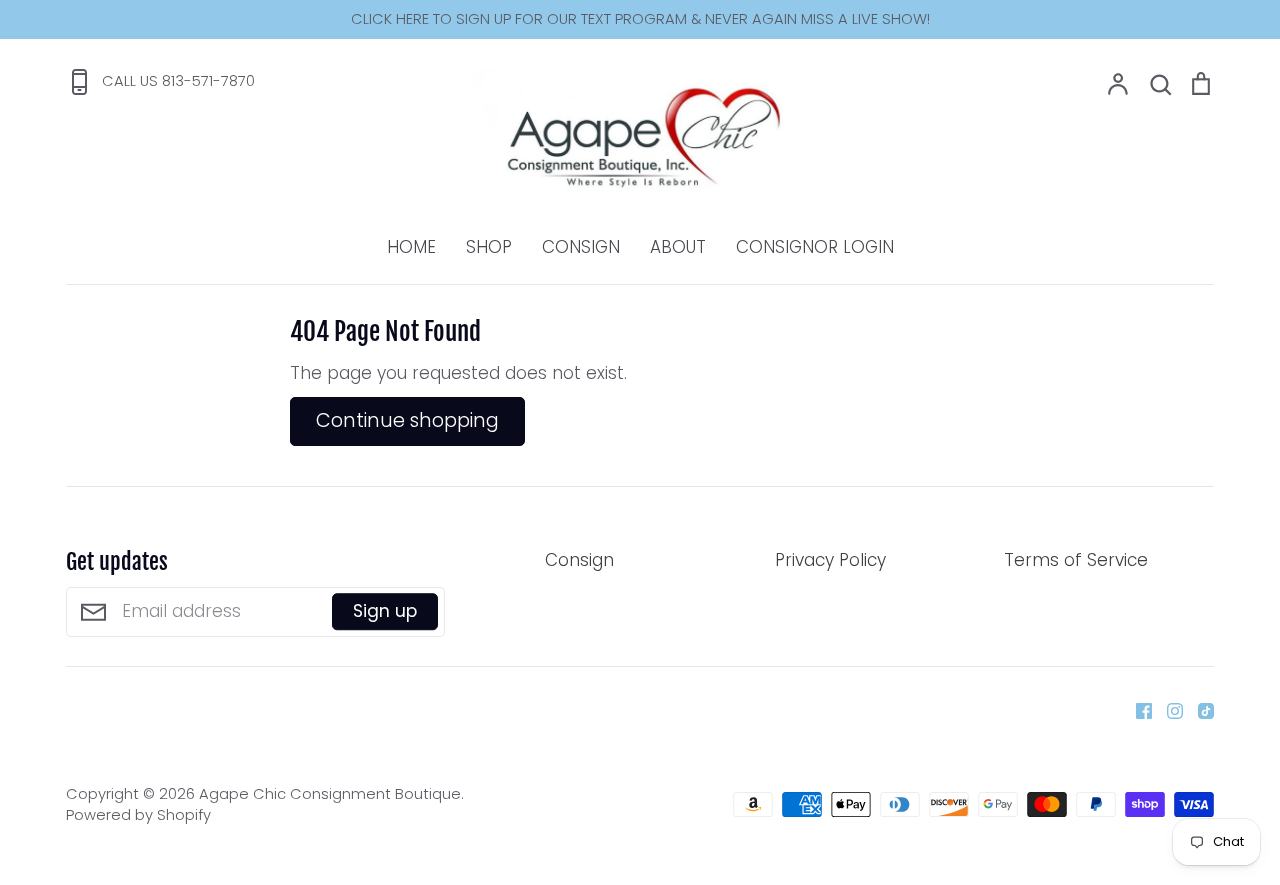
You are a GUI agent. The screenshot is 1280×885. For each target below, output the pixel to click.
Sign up (385, 611)
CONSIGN (581, 247)
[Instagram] (1167, 710)
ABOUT (678, 247)
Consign (579, 560)
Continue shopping (407, 420)
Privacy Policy (830, 560)
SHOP (489, 247)
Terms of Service (1076, 560)
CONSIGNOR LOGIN (815, 247)
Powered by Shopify (138, 815)
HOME (411, 247)
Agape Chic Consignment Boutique (330, 794)
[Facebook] (1136, 710)
